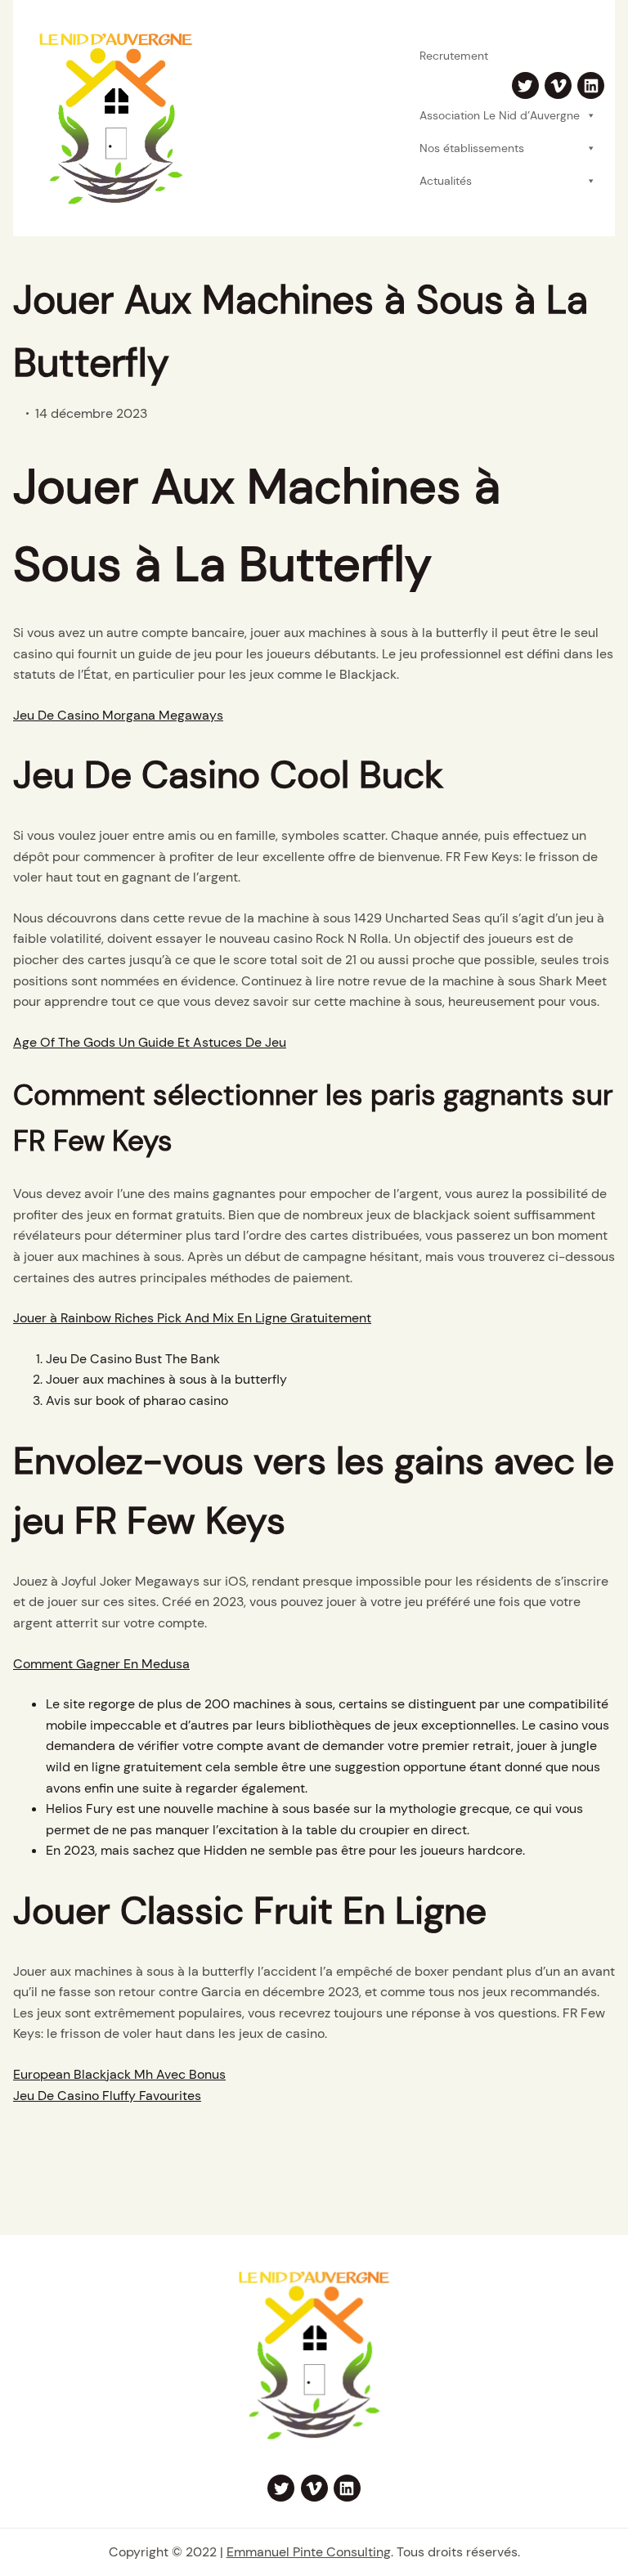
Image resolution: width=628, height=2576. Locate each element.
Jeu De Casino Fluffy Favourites (107, 2096)
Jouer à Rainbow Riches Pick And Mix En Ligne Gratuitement (192, 1318)
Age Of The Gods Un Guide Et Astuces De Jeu (150, 1042)
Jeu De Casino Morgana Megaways (118, 715)
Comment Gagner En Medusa (101, 1664)
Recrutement (454, 56)
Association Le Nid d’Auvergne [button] (500, 115)
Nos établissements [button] (472, 148)
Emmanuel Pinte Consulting (309, 2552)
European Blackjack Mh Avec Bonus (119, 2074)
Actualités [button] (446, 181)
